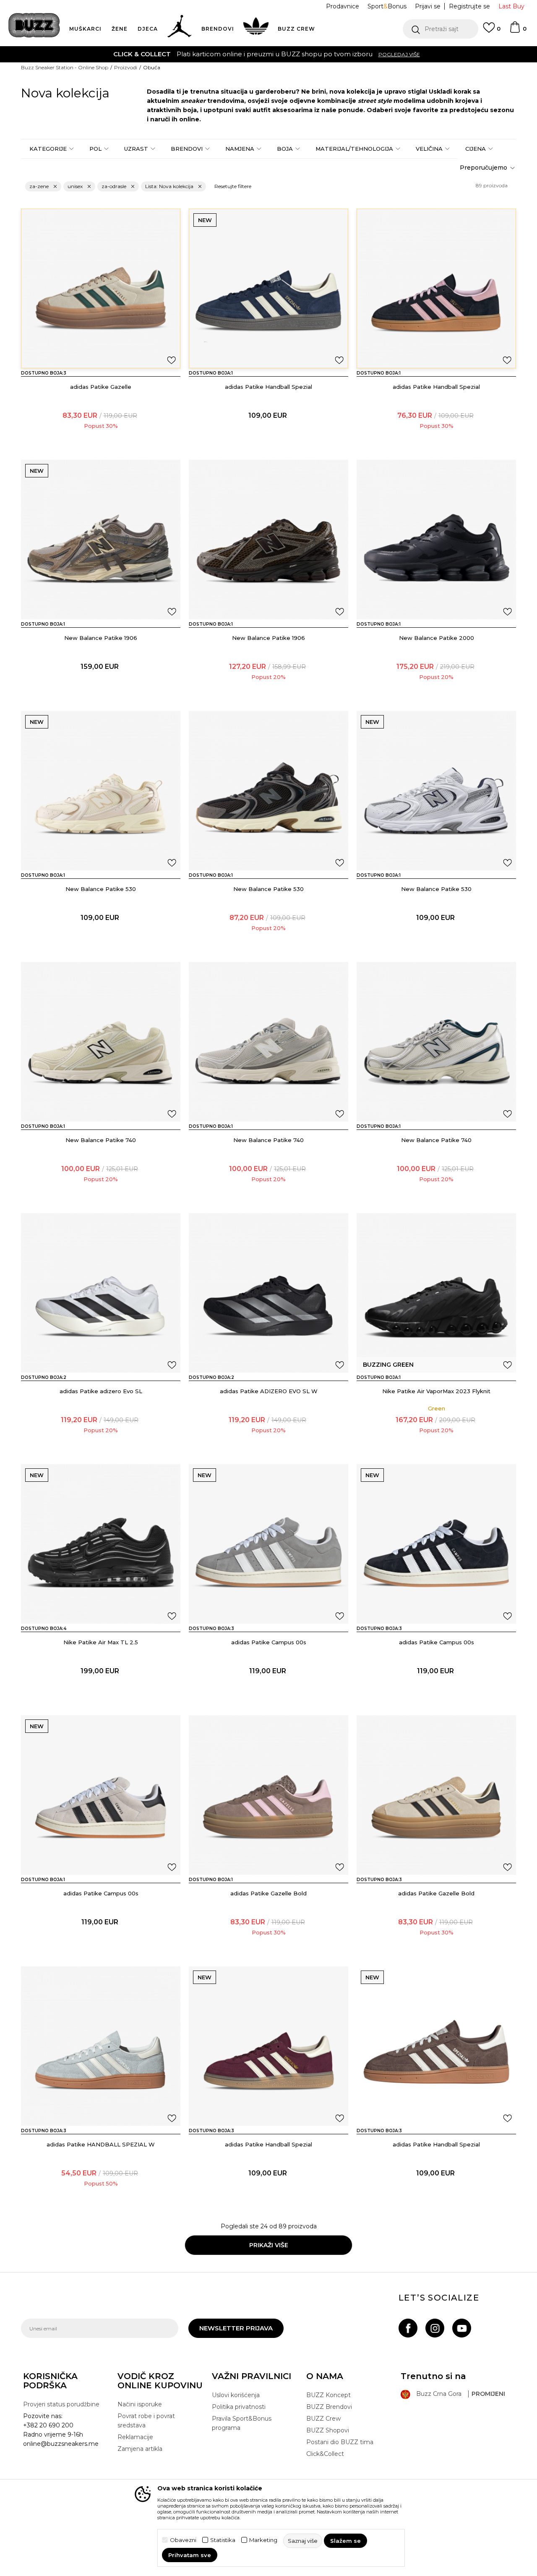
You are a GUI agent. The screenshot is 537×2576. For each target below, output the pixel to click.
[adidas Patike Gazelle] (101, 288)
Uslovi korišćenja (236, 2395)
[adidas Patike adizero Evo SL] (101, 1293)
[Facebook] (408, 2328)
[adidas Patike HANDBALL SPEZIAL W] (101, 2046)
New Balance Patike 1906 (101, 638)
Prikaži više (269, 2245)
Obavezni (183, 2540)
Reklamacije (135, 2437)
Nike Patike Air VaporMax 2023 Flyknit (436, 1391)
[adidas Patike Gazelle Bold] (268, 1795)
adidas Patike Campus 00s (269, 1642)
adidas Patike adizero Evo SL (101, 1391)
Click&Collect (325, 2454)
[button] (441, 29)
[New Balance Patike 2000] (436, 540)
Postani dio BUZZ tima (340, 2442)
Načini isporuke (140, 2404)
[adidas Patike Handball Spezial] (268, 288)
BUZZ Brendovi (329, 2407)
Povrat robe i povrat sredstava (146, 2421)
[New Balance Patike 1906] (101, 540)
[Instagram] (435, 2328)
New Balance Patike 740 (101, 1140)
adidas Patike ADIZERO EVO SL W (269, 1391)
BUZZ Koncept (328, 2395)
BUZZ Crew (323, 2419)
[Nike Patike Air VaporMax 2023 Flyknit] (436, 1293)
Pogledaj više (178, 54)
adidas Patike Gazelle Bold (268, 1893)
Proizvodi (126, 67)
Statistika (223, 2540)
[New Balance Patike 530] (101, 791)
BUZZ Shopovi (328, 2430)
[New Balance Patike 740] (101, 1042)
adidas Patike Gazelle (101, 387)
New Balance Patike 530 (101, 889)
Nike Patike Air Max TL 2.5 (101, 1642)
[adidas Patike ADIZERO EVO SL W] (268, 1293)
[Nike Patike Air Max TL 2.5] (101, 1544)
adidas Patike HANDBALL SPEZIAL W (101, 2144)
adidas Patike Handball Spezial (268, 387)
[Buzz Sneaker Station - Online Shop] (34, 25)
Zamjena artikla (140, 2449)
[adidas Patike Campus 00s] (268, 1544)
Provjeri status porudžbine (61, 2404)
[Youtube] (462, 2328)
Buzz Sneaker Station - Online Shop (65, 67)
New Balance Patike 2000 (437, 638)
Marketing (263, 2540)
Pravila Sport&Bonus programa (242, 2423)
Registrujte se (469, 6)
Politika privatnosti (239, 2407)
